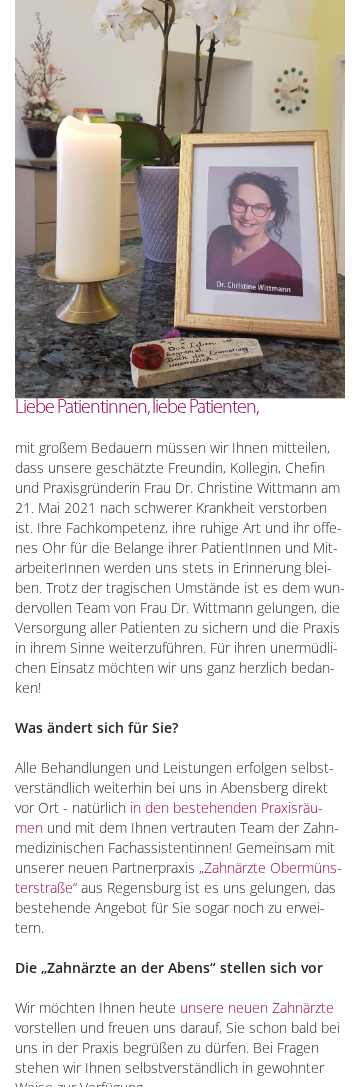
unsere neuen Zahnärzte (257, 1007)
